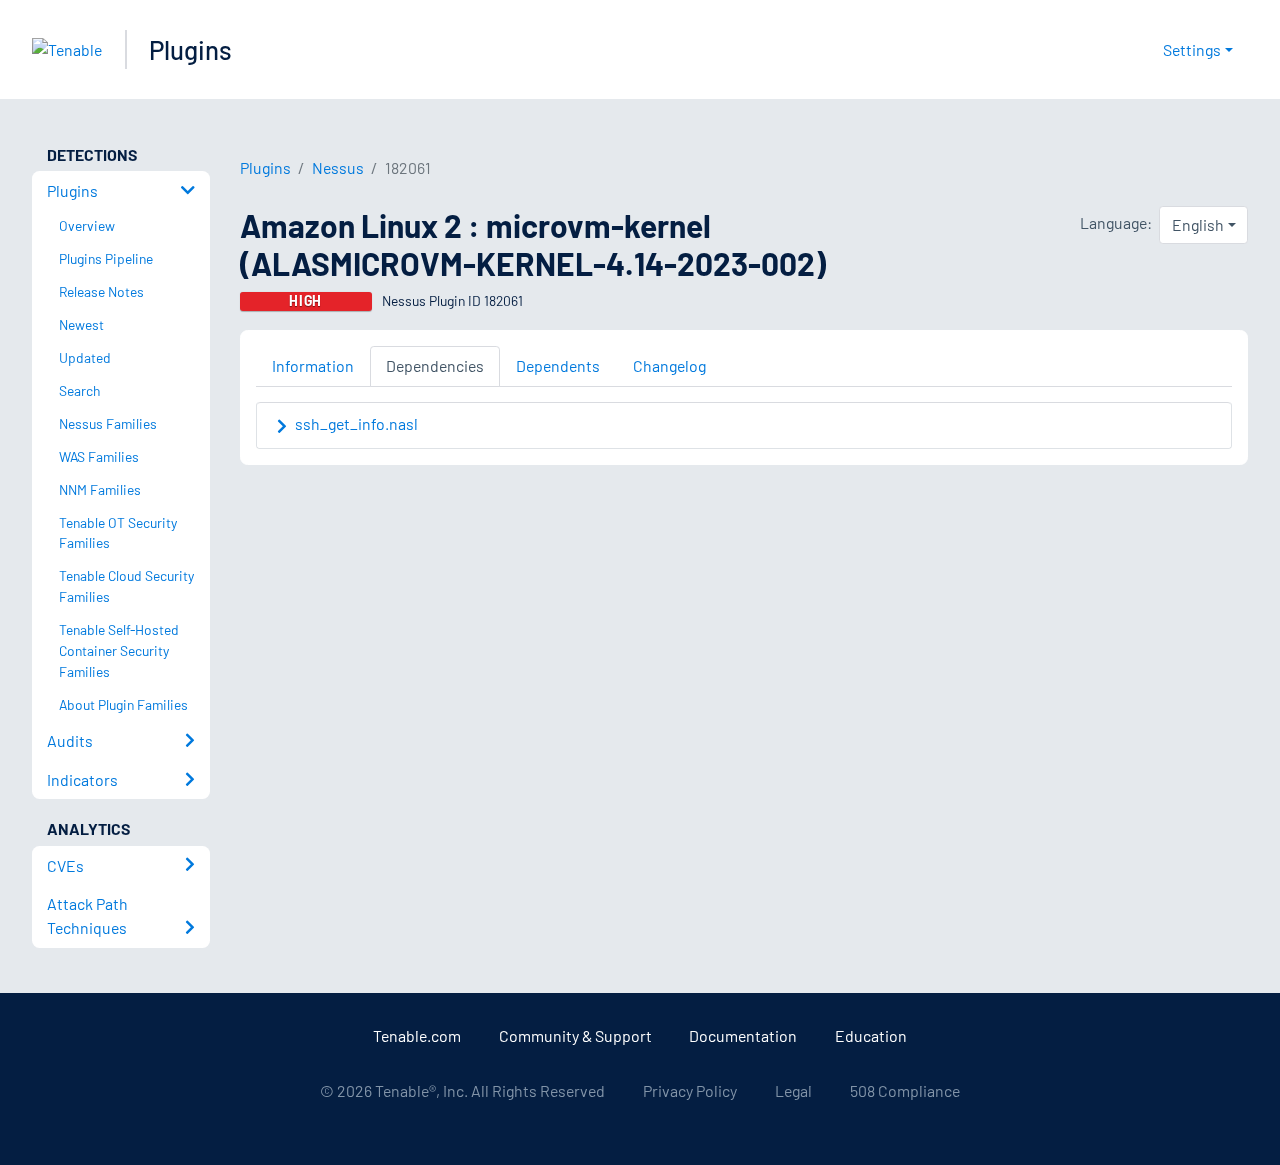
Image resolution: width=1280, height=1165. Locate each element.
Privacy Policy (690, 1090)
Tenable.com (417, 1035)
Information (313, 365)
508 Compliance (905, 1090)
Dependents (558, 365)
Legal (793, 1090)
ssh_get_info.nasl (356, 423)
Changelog (669, 365)
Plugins (190, 49)
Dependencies (435, 365)
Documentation (743, 1035)
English (1198, 224)
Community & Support (575, 1035)
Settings (1192, 49)
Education (871, 1035)
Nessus (338, 167)
